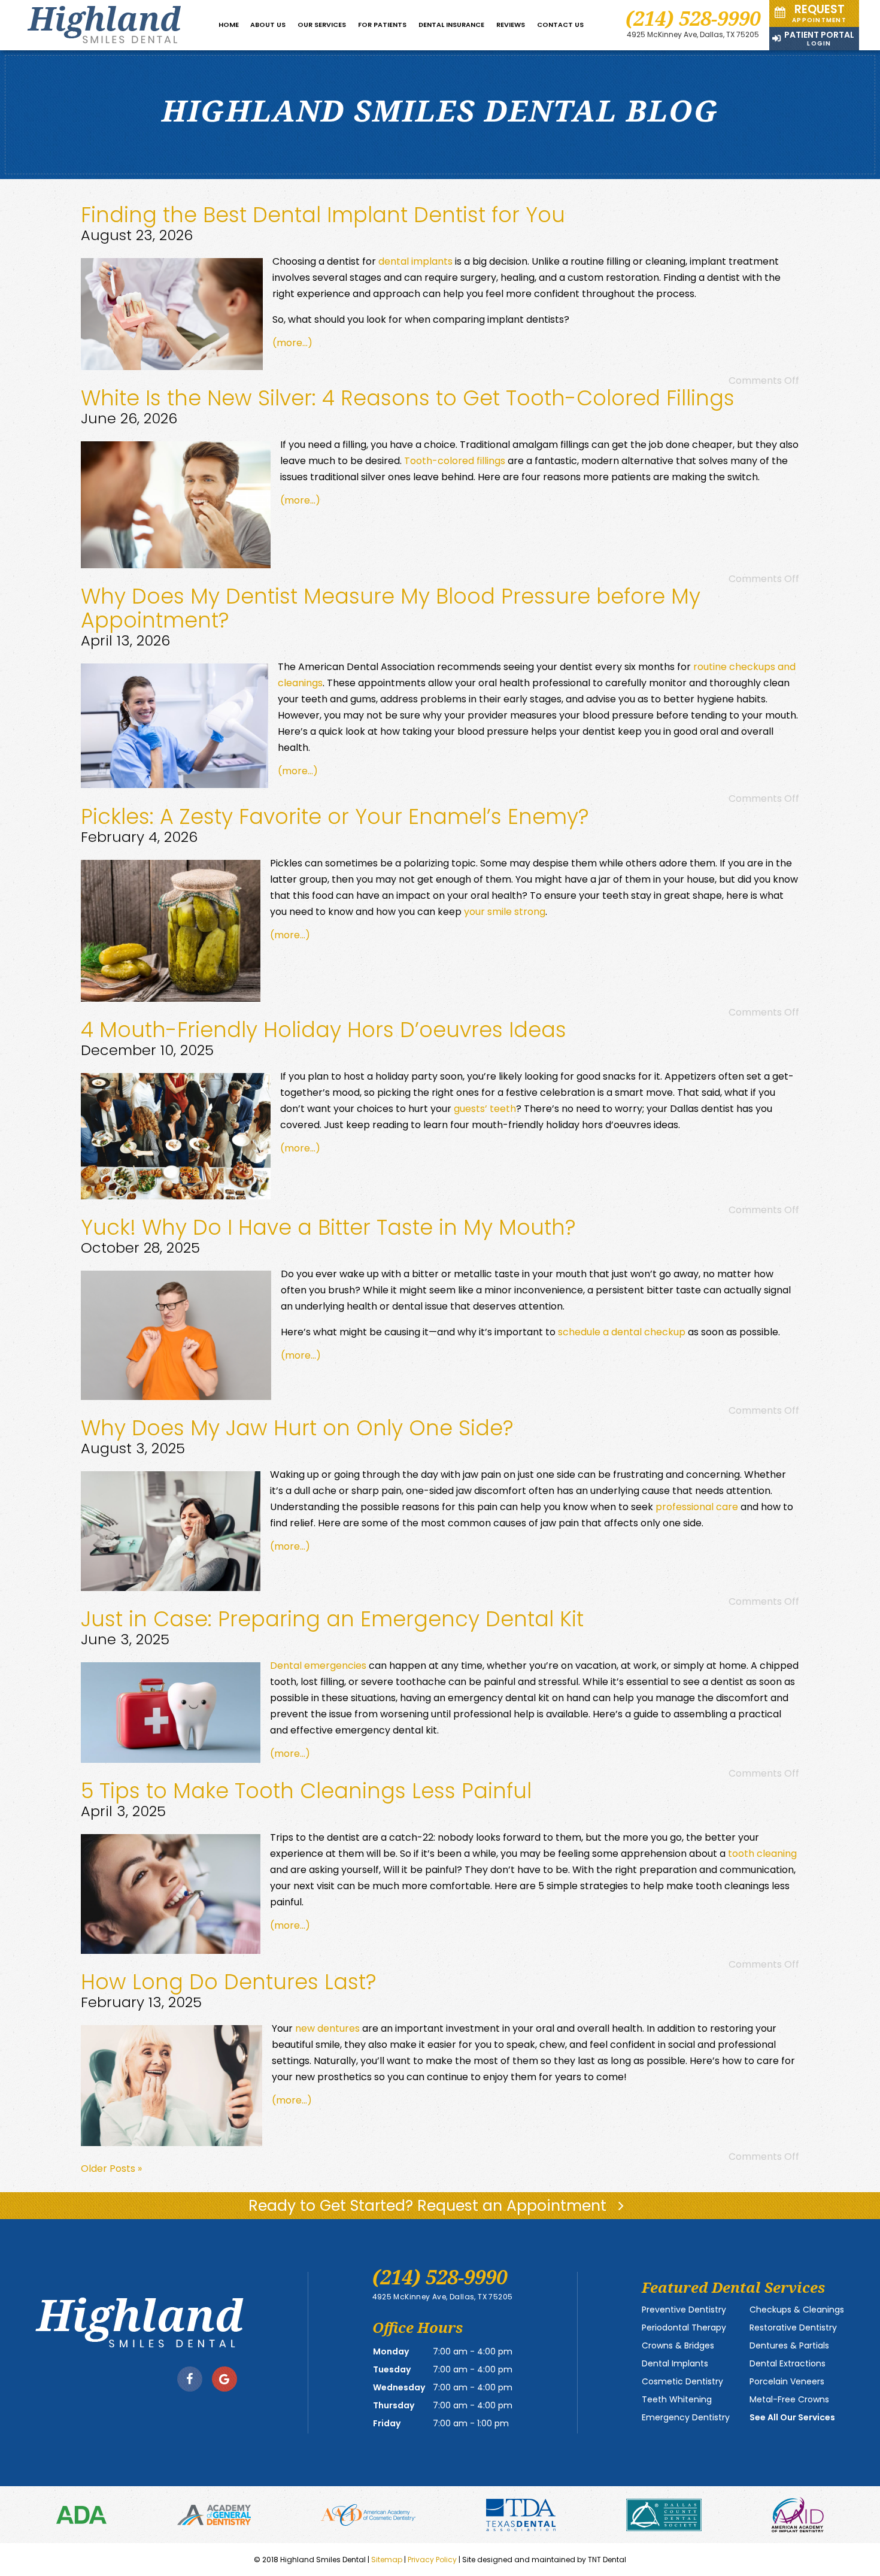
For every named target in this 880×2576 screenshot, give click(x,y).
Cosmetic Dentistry (682, 2381)
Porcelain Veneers (787, 2381)
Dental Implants (675, 2363)
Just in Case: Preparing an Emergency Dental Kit (332, 1619)
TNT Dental (607, 2560)
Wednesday (399, 2387)
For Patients (382, 25)
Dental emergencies (318, 1666)
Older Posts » (111, 2169)
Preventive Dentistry (684, 2310)
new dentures (327, 2028)
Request (819, 13)
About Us (268, 25)
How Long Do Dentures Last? (229, 1982)
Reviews (511, 25)
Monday (391, 2351)
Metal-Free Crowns (789, 2399)
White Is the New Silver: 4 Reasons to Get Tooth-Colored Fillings (408, 398)
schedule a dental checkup (622, 1332)
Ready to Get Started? (430, 2206)
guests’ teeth (485, 1109)
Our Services (322, 25)
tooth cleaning (762, 1854)
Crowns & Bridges (678, 2345)
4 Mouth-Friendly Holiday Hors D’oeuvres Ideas (324, 1030)
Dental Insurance (451, 25)
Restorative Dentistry (793, 2328)
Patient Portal (819, 38)
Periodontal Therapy (684, 2328)
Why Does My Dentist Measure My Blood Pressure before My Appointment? (391, 608)
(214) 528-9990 (693, 18)
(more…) (292, 343)
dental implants (415, 261)
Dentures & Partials (789, 2345)
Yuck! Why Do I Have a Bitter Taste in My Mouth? (328, 1227)
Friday (387, 2423)
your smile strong (505, 912)
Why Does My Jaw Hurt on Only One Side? (297, 1428)
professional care (697, 1507)
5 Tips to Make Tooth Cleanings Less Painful (306, 1791)
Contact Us (560, 25)
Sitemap (387, 2560)
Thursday (394, 2405)
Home (229, 25)
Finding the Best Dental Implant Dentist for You (323, 215)
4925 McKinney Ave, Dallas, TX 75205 (693, 35)
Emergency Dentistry (686, 2417)
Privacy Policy (432, 2560)
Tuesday (392, 2369)
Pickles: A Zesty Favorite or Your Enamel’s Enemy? (335, 816)
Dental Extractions (788, 2363)
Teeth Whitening (677, 2399)
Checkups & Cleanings (797, 2310)
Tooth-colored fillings (455, 461)
